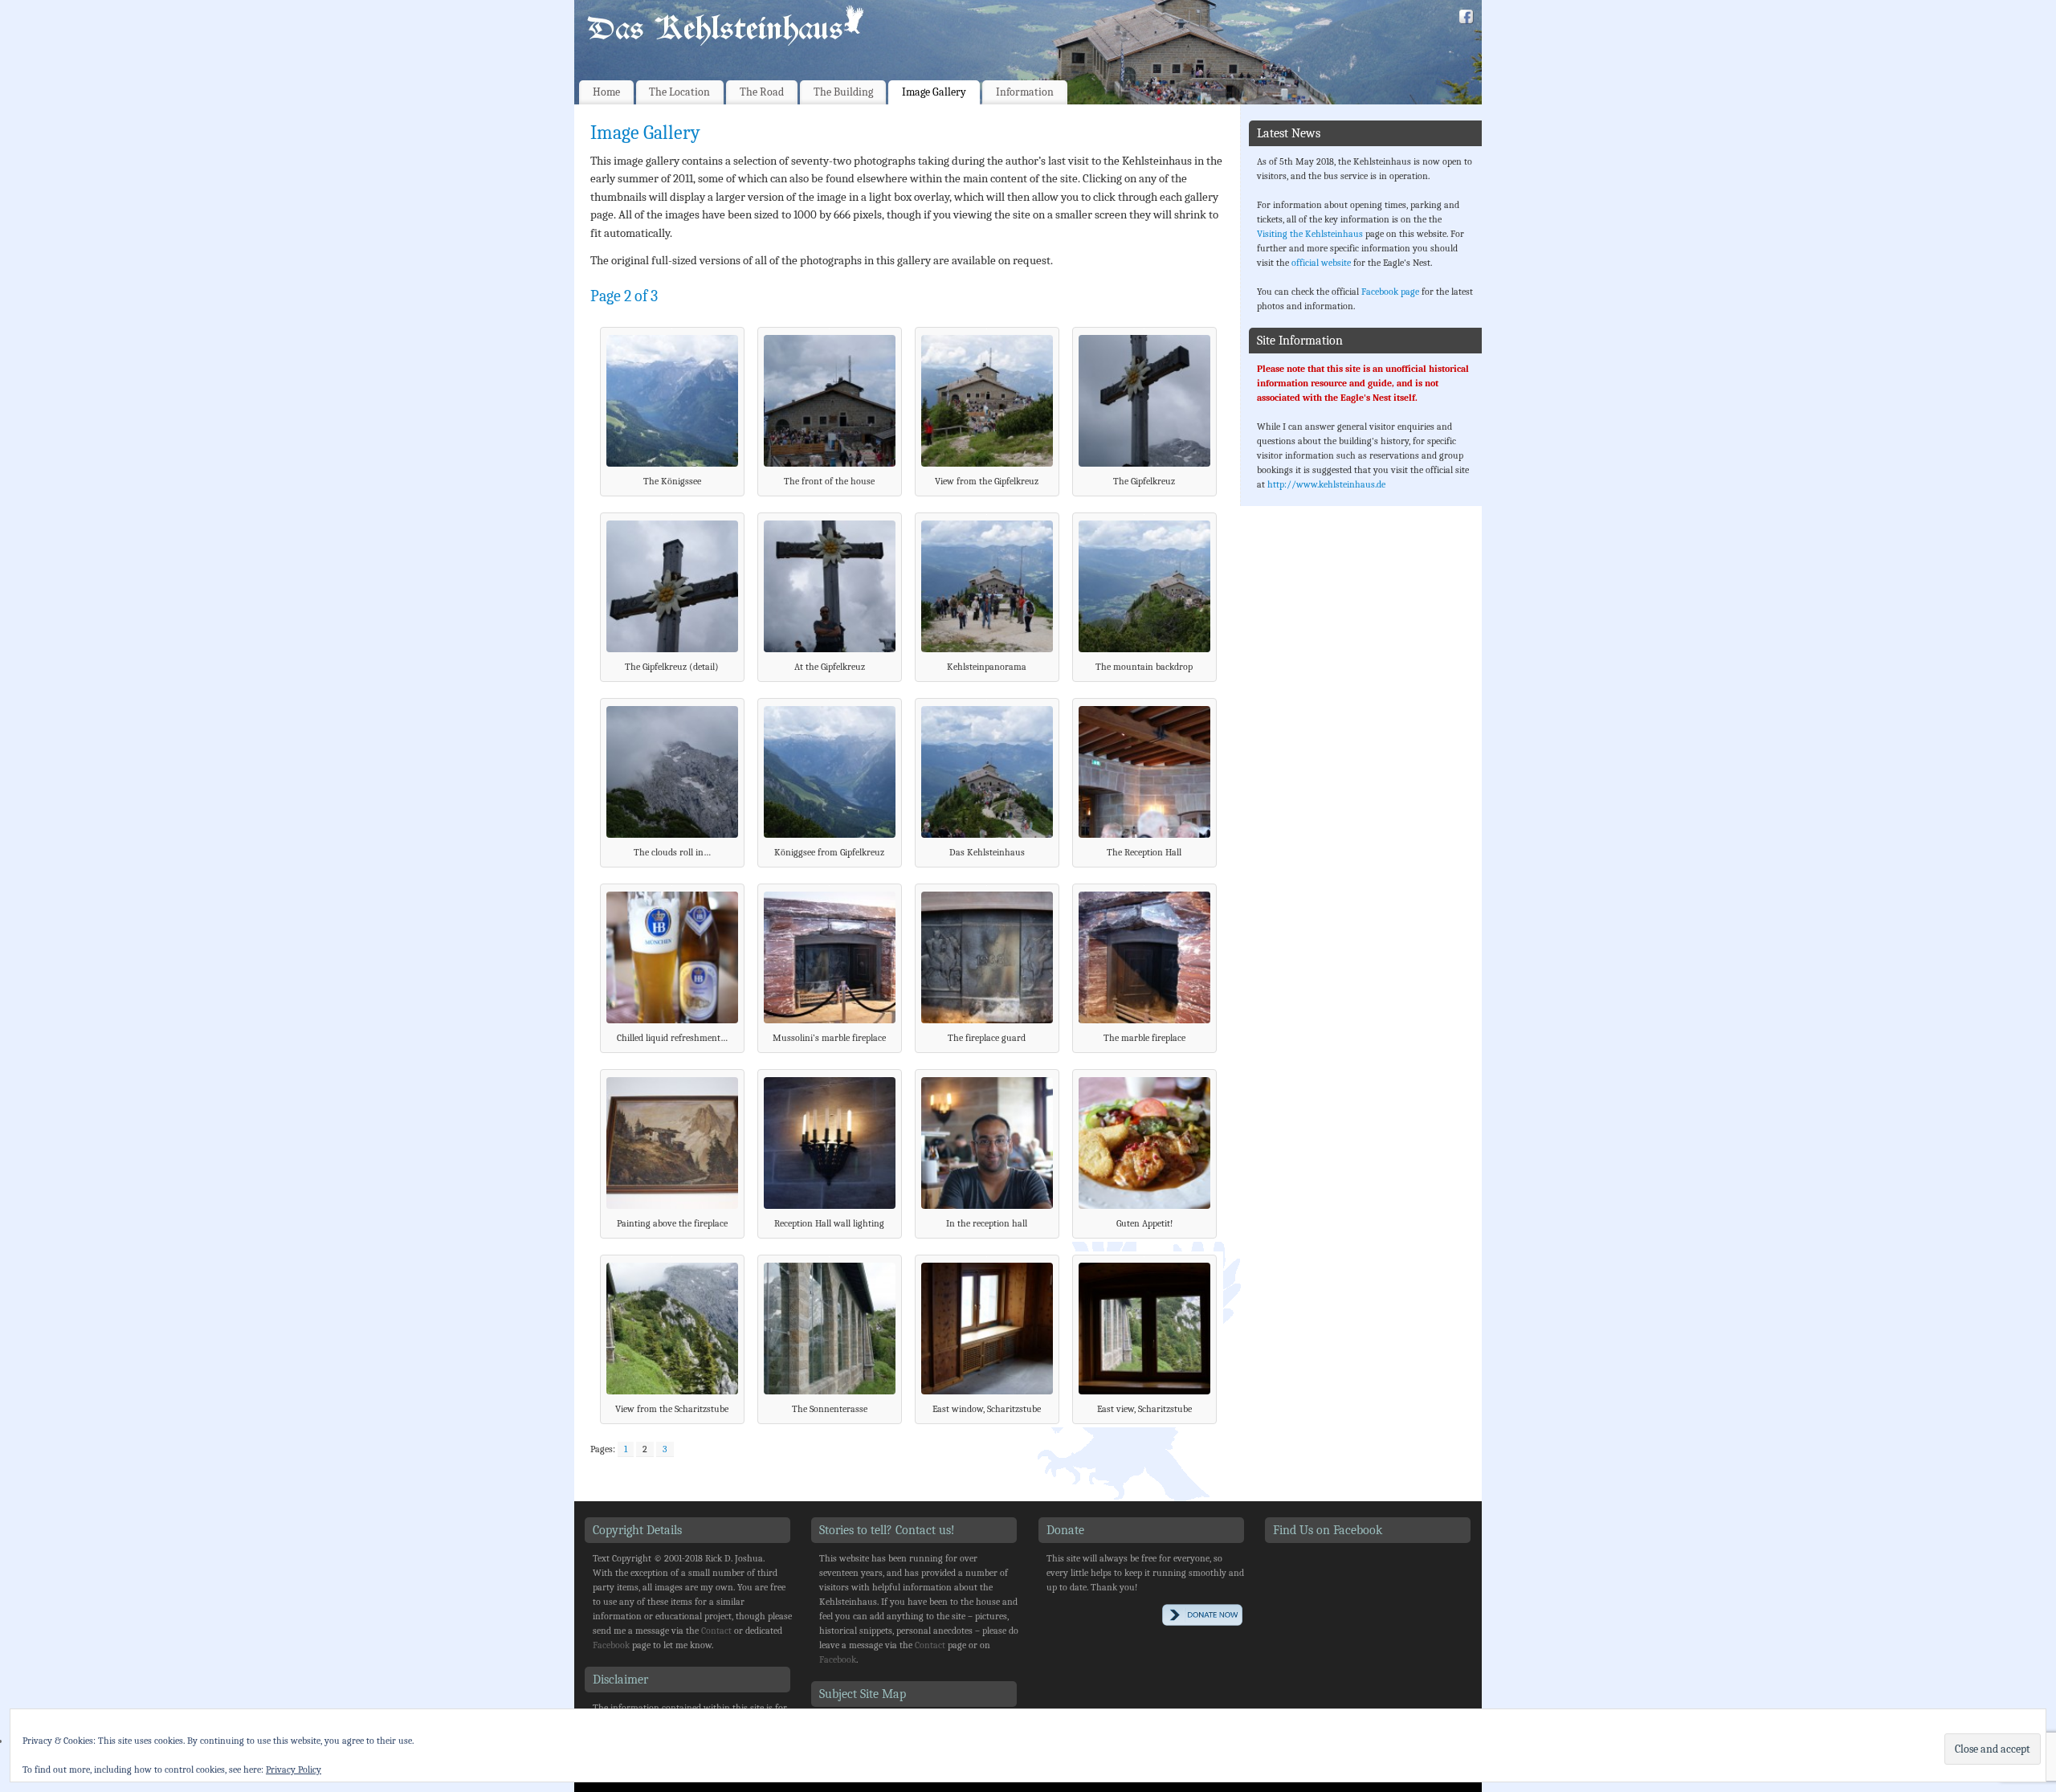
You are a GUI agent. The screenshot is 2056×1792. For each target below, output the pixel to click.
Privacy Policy (294, 1770)
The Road (762, 92)
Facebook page (1390, 292)
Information (1025, 92)
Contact (716, 1631)
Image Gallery (934, 92)
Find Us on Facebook (1328, 1530)
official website (1321, 263)
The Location (679, 92)
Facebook (611, 1645)
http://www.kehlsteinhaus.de (1326, 484)
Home (606, 92)
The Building (843, 92)
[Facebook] (1467, 19)
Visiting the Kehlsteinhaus (1310, 234)
